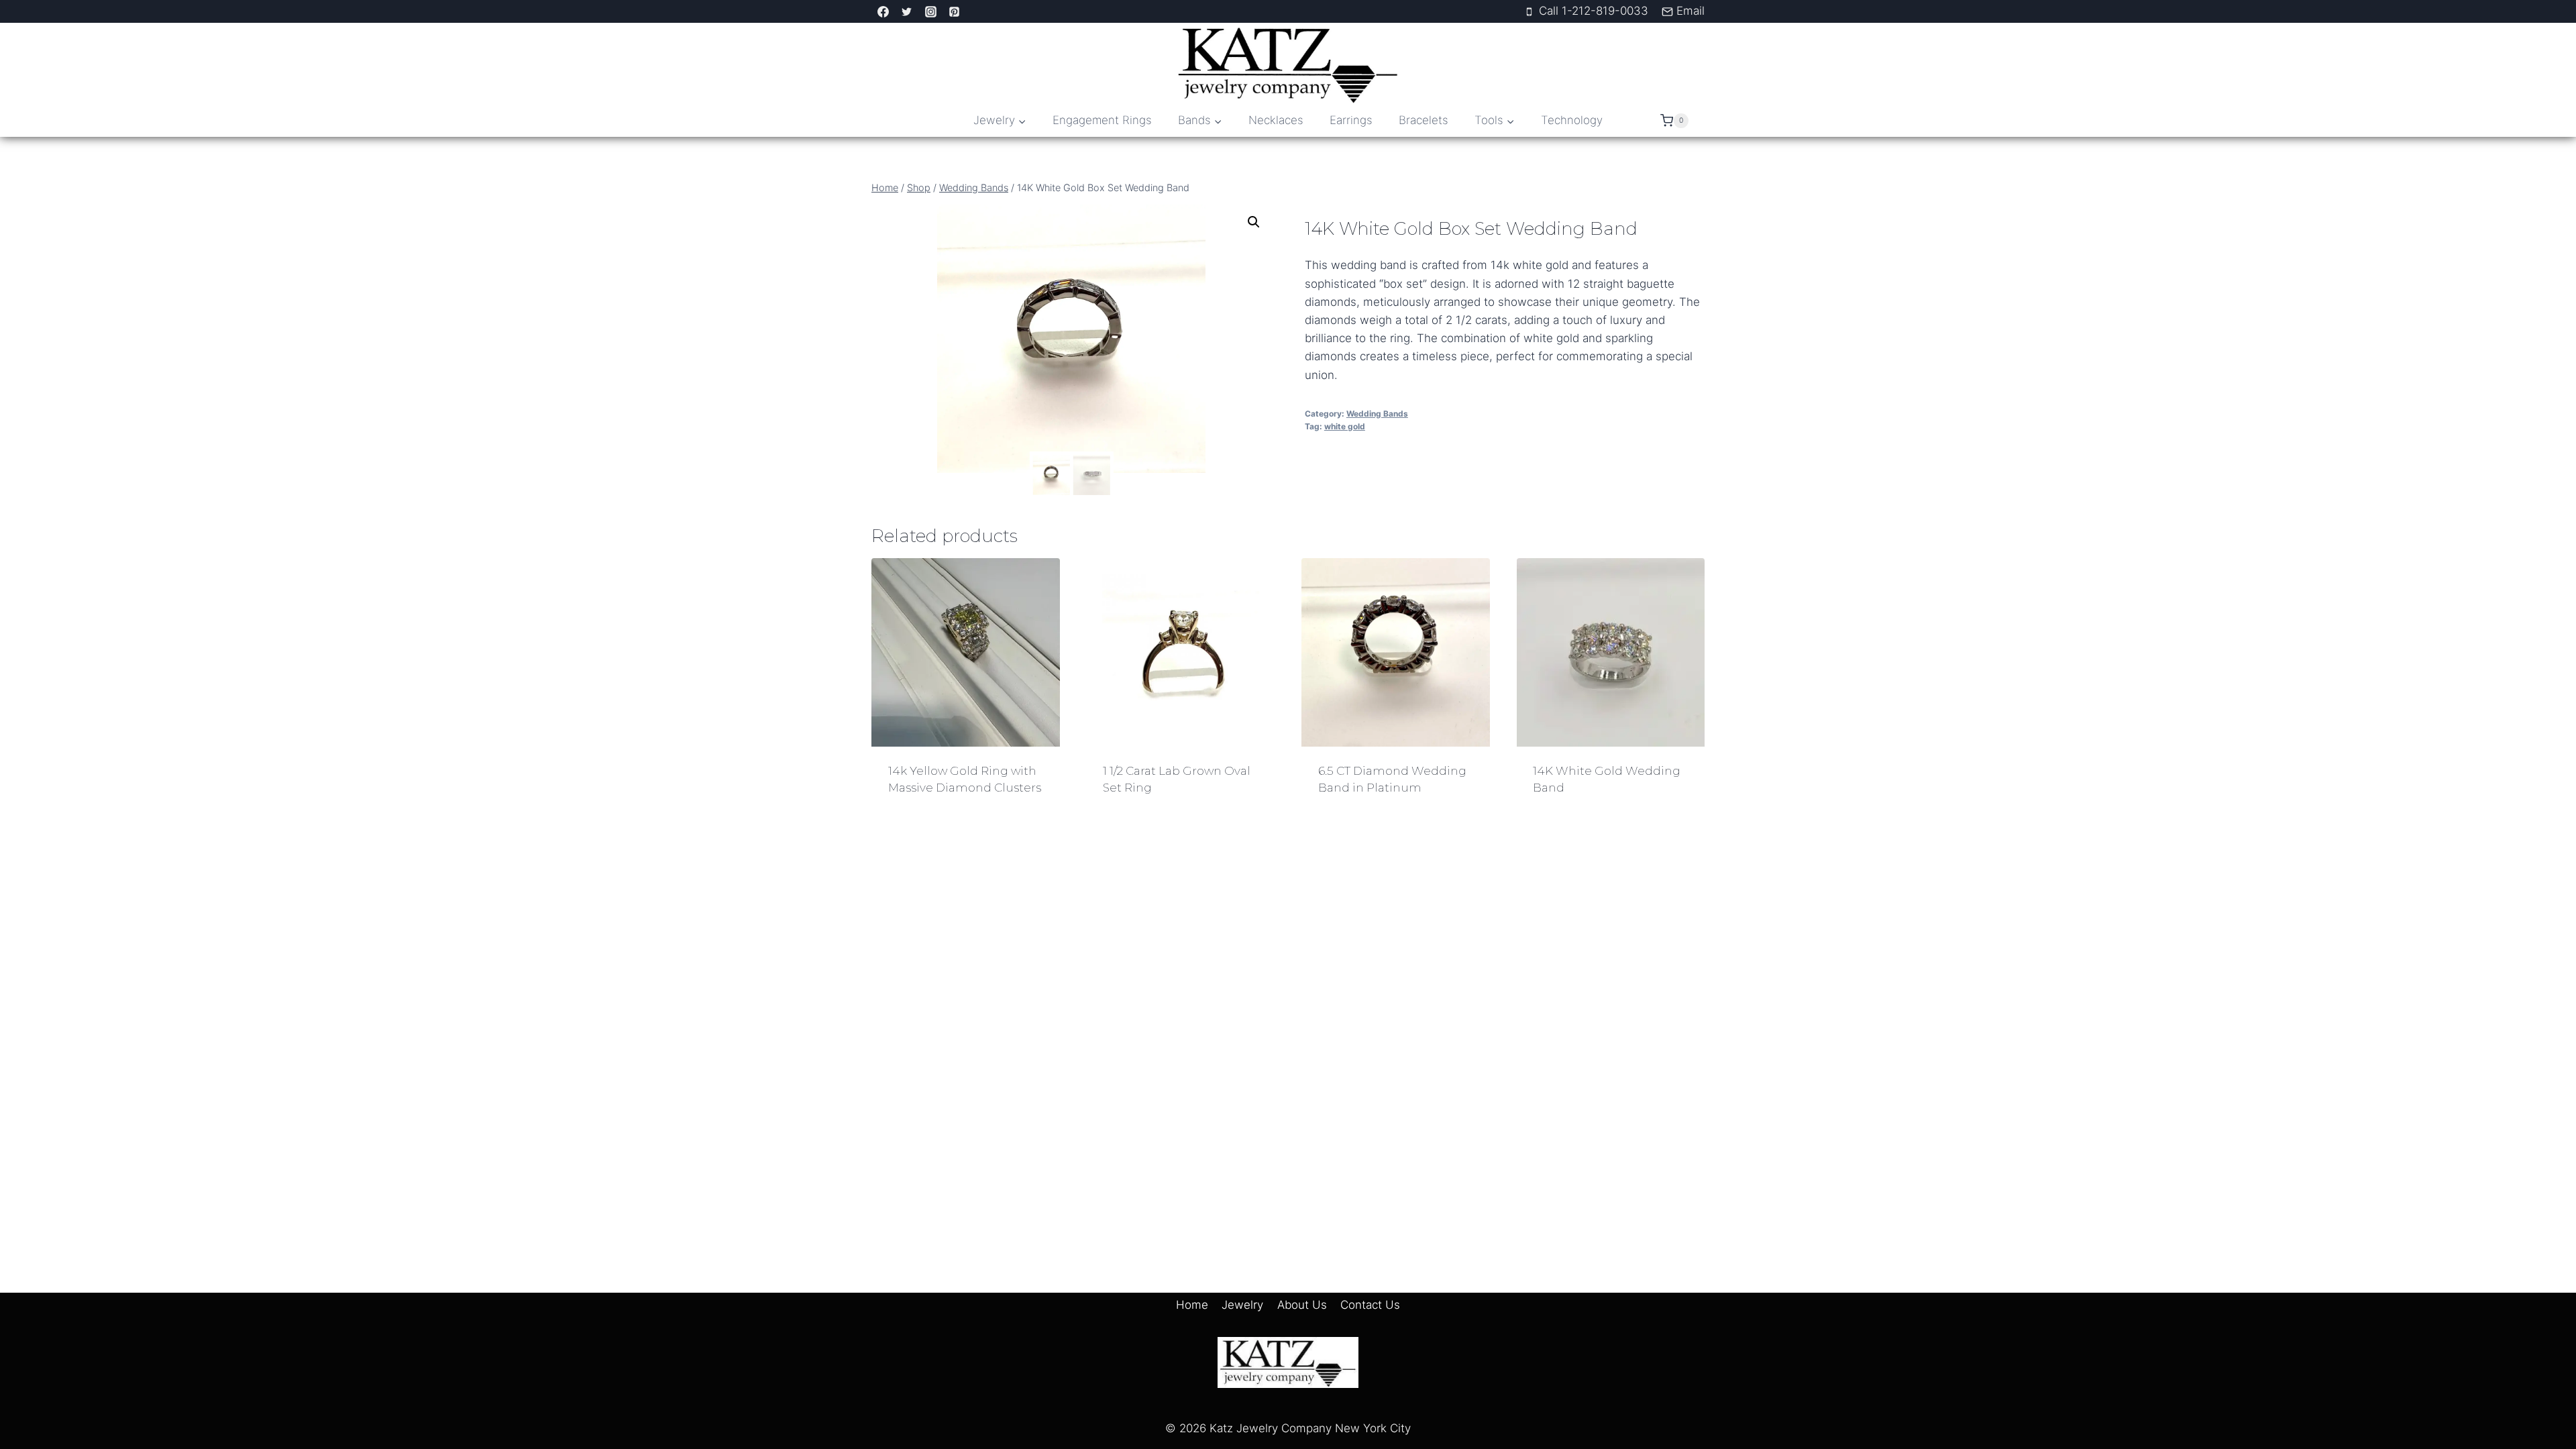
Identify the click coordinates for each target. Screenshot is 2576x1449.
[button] (1254, 222)
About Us (1302, 1305)
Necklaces (1276, 120)
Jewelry (1242, 1305)
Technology (1572, 120)
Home (1192, 1305)
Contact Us (1370, 1305)
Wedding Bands (1377, 414)
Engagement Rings (1102, 120)
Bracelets (1424, 120)
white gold (1345, 426)
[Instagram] (930, 11)
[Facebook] (883, 11)
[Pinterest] (955, 11)
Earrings (1351, 120)
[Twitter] (907, 11)
